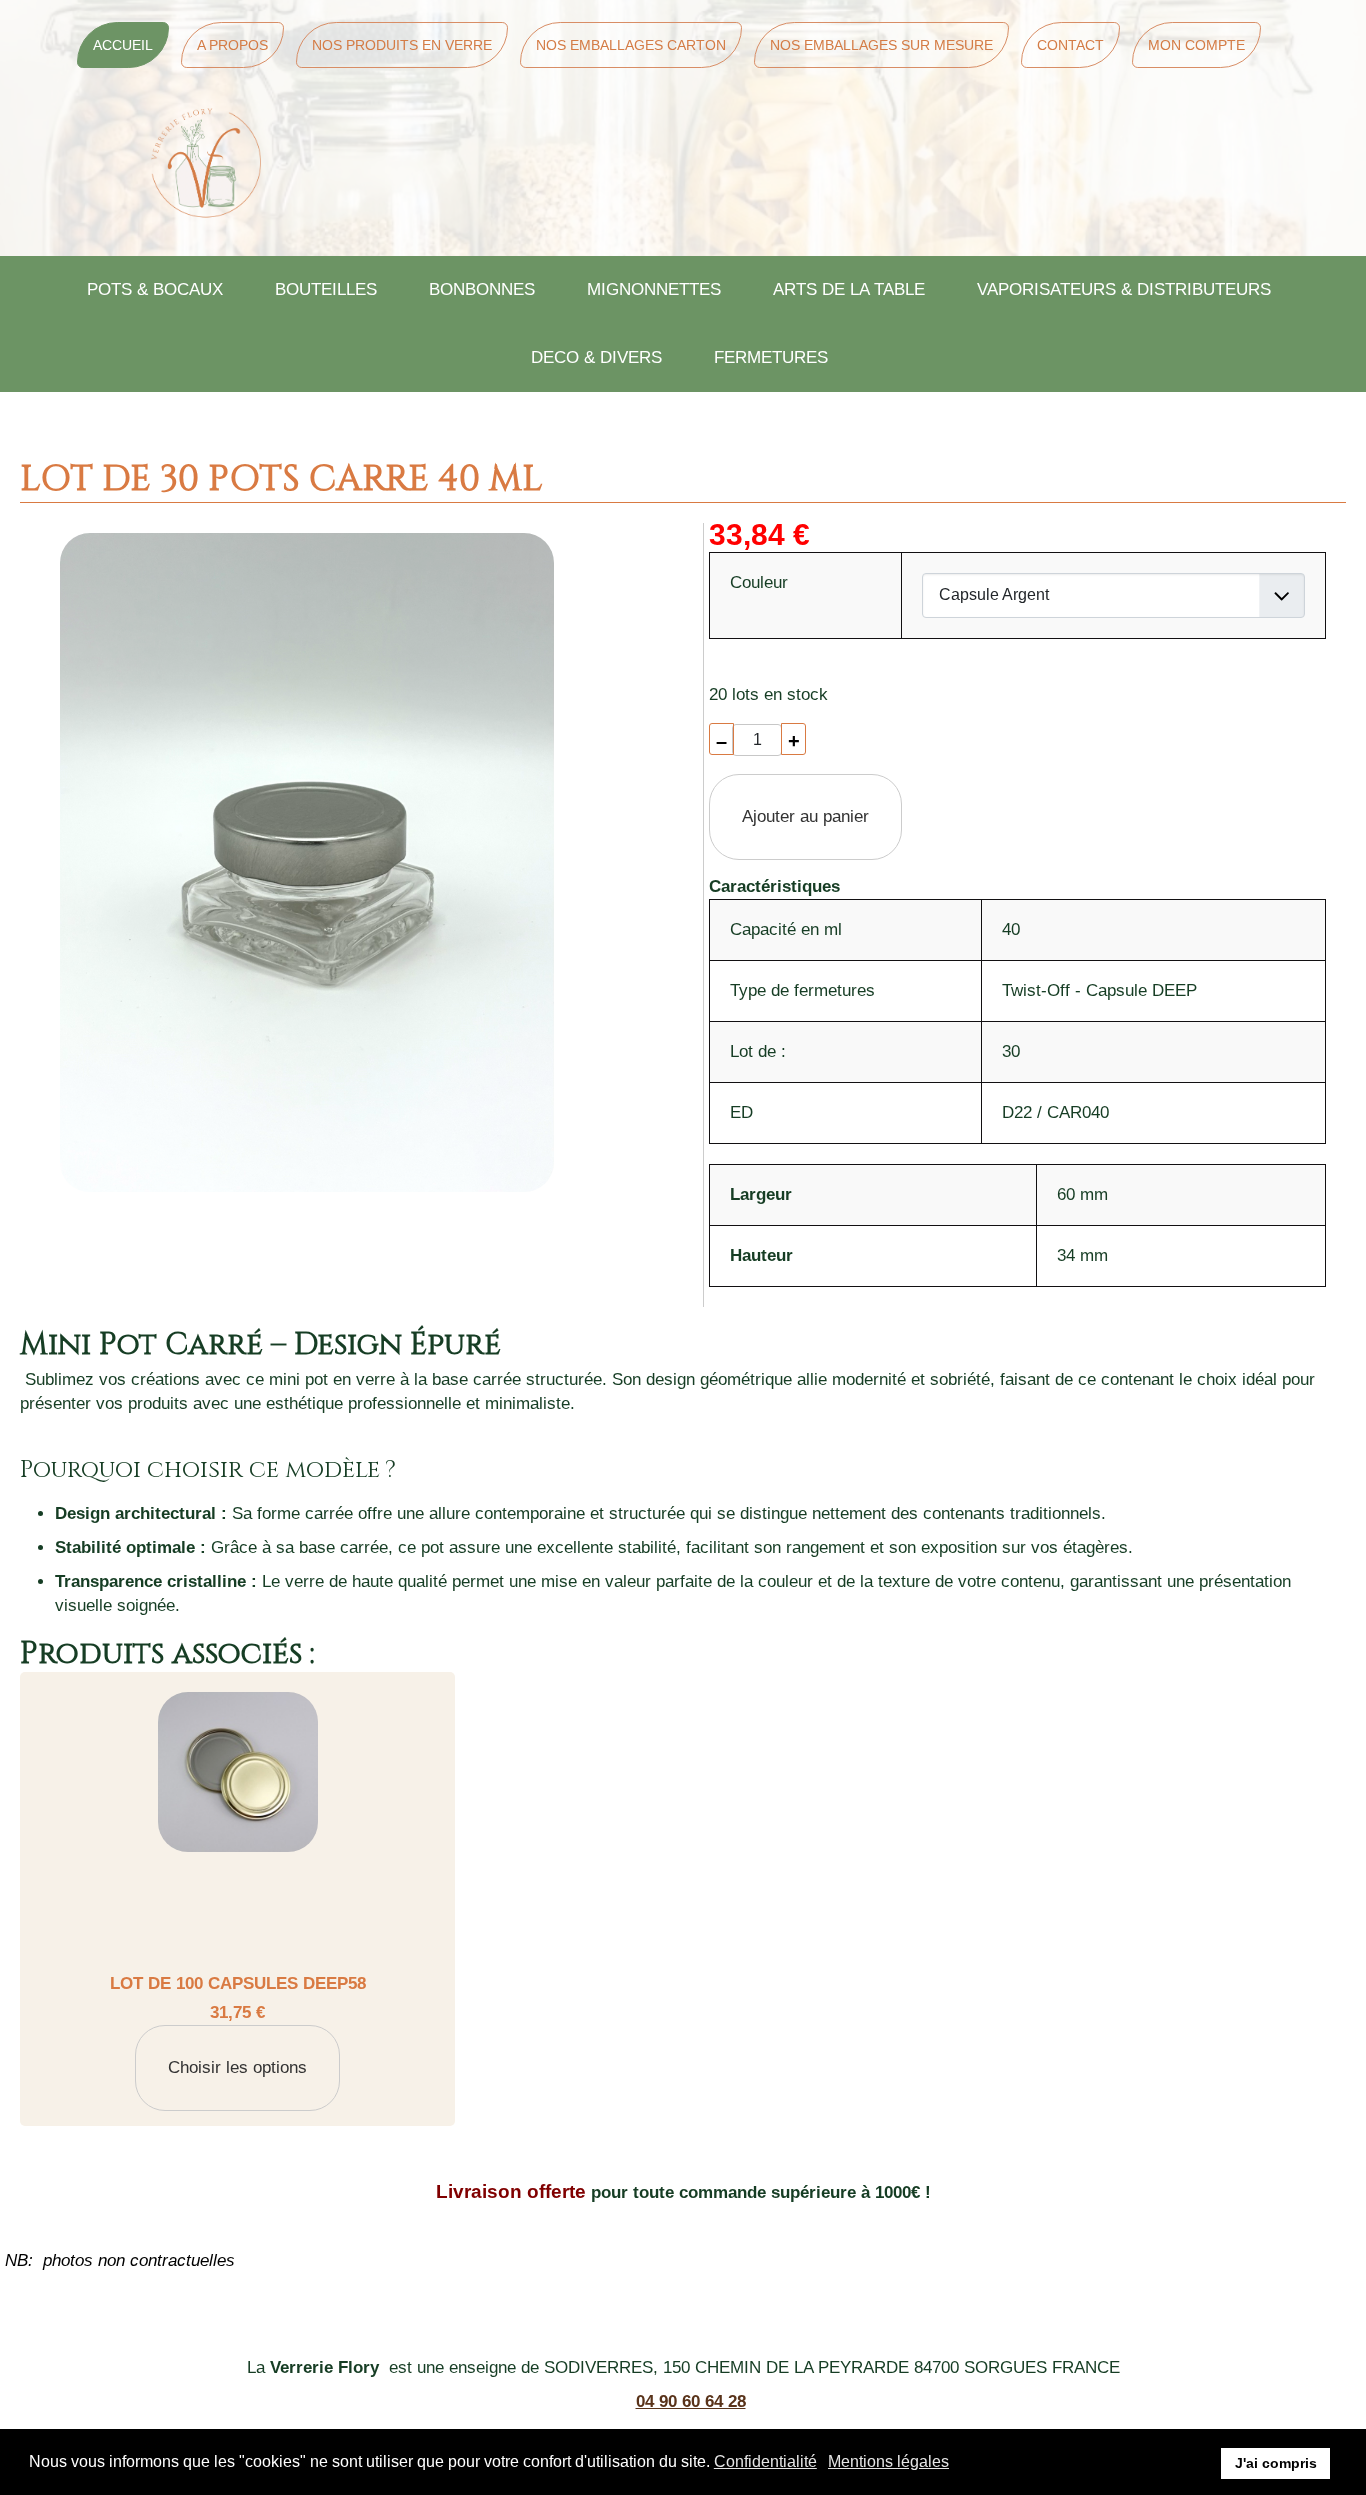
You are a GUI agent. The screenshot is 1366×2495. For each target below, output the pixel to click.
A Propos (232, 45)
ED (741, 1112)
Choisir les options (237, 2067)
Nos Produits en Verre (402, 45)
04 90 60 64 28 (691, 2401)
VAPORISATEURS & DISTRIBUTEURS (1124, 289)
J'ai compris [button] (1276, 2463)
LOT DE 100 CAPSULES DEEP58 (238, 1983)
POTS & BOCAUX (155, 289)
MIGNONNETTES (654, 289)
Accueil (123, 45)
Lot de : (758, 1051)
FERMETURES (771, 357)
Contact (1070, 45)
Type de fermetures (802, 990)
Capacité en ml (786, 929)
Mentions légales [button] (888, 2461)
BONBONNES (482, 289)
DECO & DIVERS (596, 357)
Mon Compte (1196, 45)
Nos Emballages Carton (631, 45)
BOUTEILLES (326, 289)
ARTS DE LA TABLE (849, 289)
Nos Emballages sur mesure (881, 45)
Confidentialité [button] (765, 2461)
